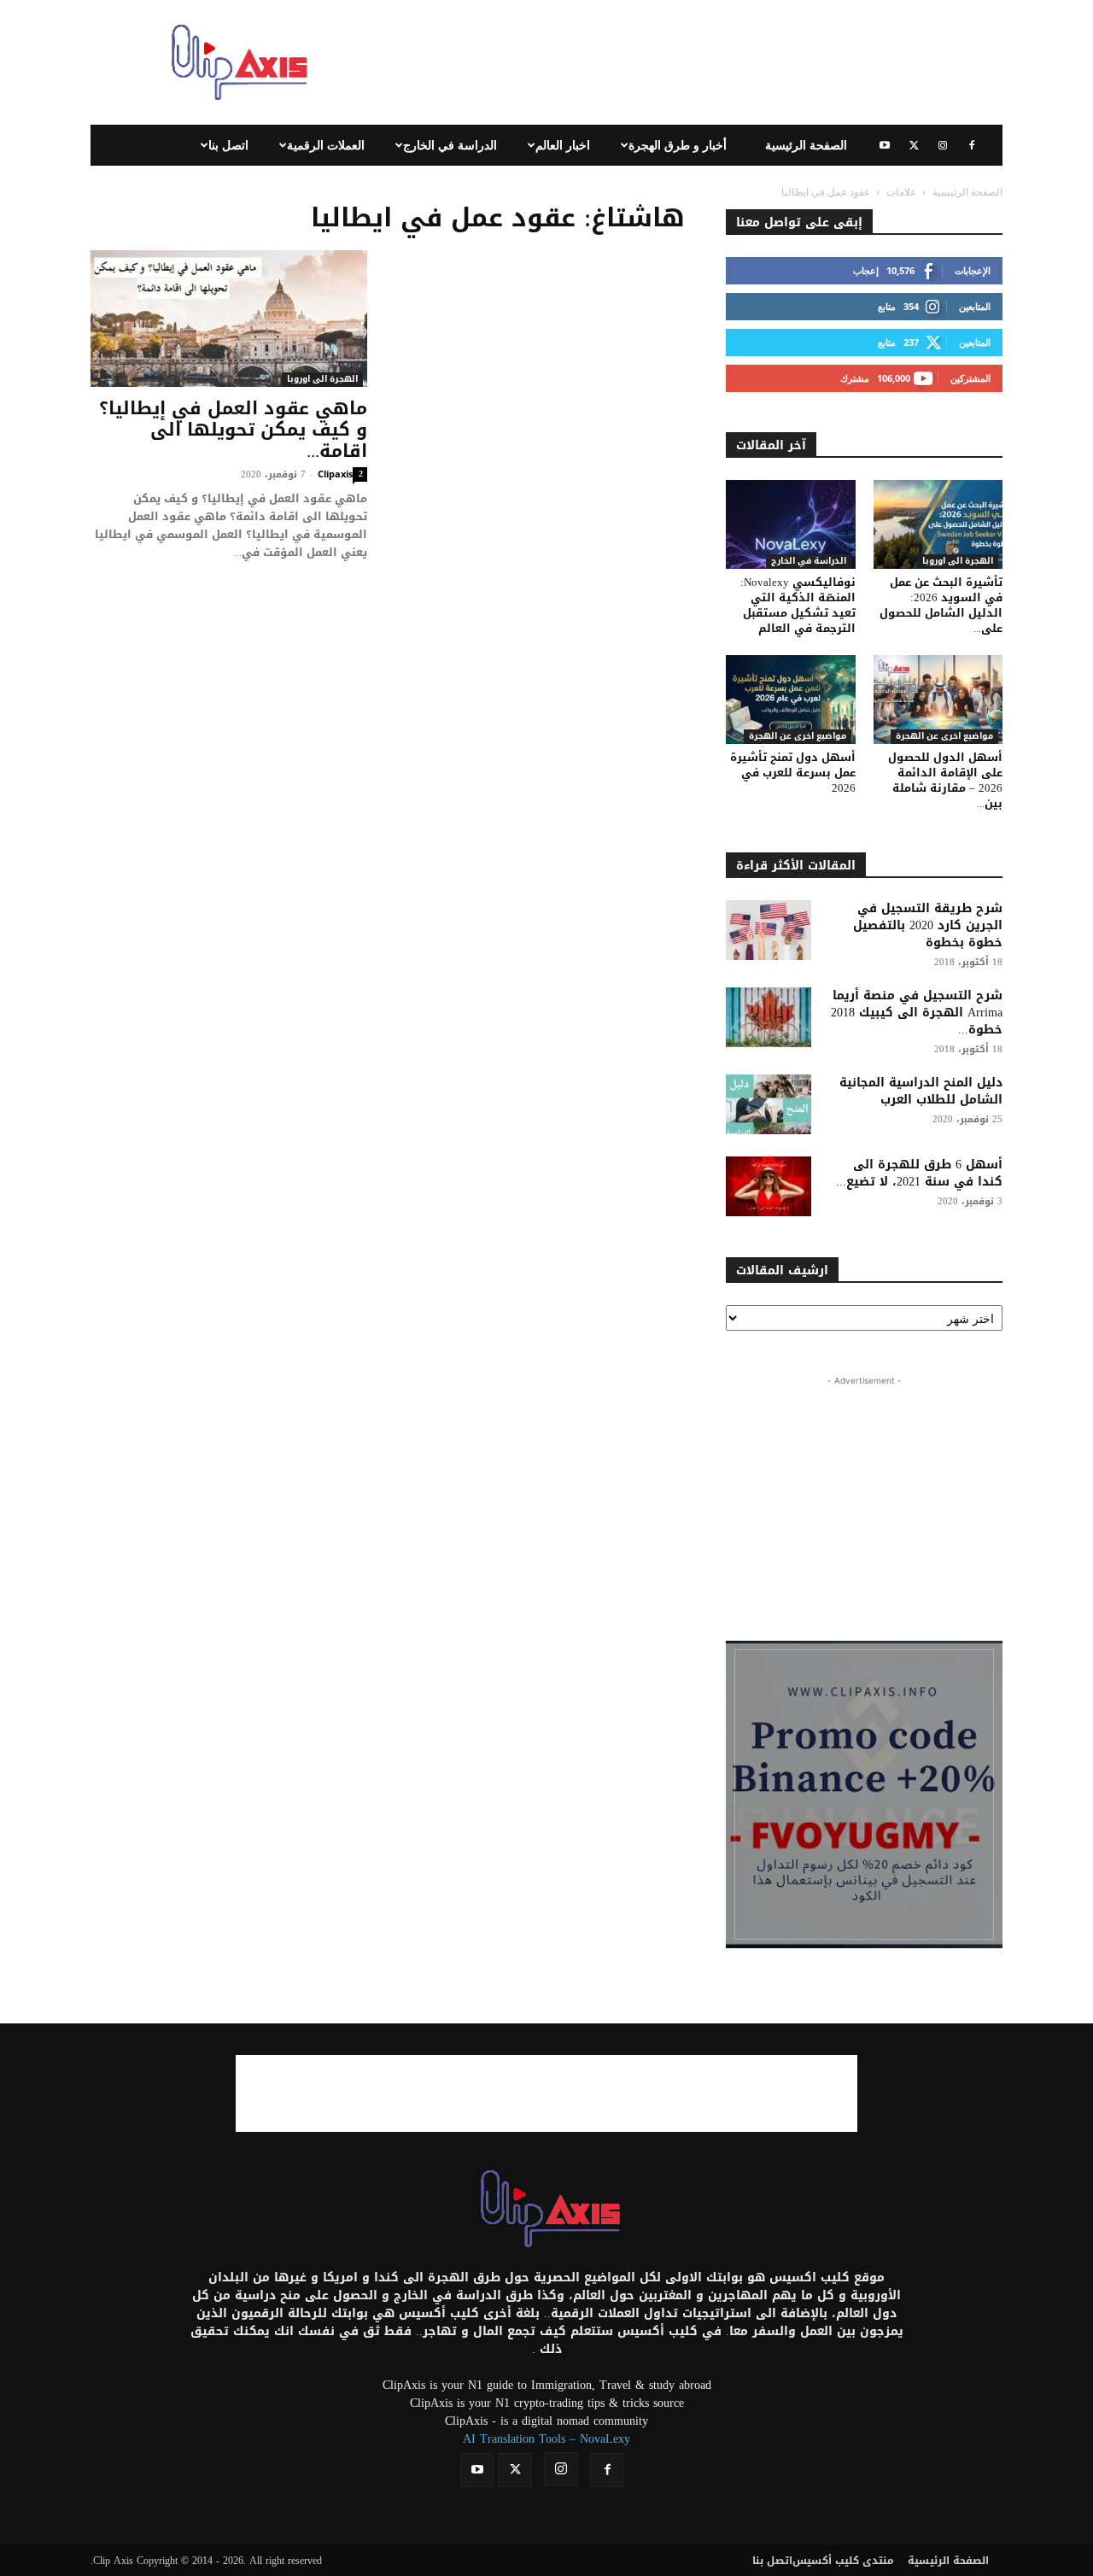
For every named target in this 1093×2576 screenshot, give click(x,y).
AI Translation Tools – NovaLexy (546, 2439)
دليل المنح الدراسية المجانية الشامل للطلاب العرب (921, 1091)
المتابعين (975, 306)
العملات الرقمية (326, 145)
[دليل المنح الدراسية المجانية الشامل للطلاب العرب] (769, 1104)
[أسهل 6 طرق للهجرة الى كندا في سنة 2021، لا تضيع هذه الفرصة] (769, 1186)
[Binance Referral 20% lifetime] (864, 1794)
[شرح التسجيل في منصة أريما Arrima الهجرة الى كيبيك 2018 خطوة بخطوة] (769, 1017)
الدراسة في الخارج (450, 145)
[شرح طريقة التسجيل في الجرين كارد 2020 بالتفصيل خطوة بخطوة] (769, 930)
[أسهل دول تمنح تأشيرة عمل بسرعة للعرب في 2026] (791, 700)
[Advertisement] (692, 62)
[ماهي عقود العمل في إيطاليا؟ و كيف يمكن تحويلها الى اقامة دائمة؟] (229, 319)
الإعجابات (973, 270)
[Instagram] (943, 145)
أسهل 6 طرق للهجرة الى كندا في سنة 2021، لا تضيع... (919, 1173)
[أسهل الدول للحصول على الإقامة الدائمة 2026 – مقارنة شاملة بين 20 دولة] (938, 700)
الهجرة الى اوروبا (322, 380)
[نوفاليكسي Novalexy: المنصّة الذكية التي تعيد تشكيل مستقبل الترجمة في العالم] (791, 524)
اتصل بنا (228, 145)
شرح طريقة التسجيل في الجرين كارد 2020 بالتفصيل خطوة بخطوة (928, 925)
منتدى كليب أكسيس (843, 2561)
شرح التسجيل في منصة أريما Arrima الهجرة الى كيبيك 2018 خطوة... (917, 1013)
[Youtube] (885, 145)
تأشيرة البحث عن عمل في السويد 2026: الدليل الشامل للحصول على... (941, 605)
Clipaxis (335, 474)
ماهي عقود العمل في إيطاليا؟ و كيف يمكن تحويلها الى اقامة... (233, 430)
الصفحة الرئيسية (806, 145)
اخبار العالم (563, 145)
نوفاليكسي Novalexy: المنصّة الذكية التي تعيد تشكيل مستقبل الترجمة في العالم (798, 605)
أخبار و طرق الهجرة (678, 145)
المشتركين (970, 378)
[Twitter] (914, 145)
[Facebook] (972, 145)
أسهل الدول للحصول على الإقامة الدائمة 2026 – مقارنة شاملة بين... (945, 780)
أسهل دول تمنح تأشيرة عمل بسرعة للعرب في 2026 (793, 773)
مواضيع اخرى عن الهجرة (798, 737)
